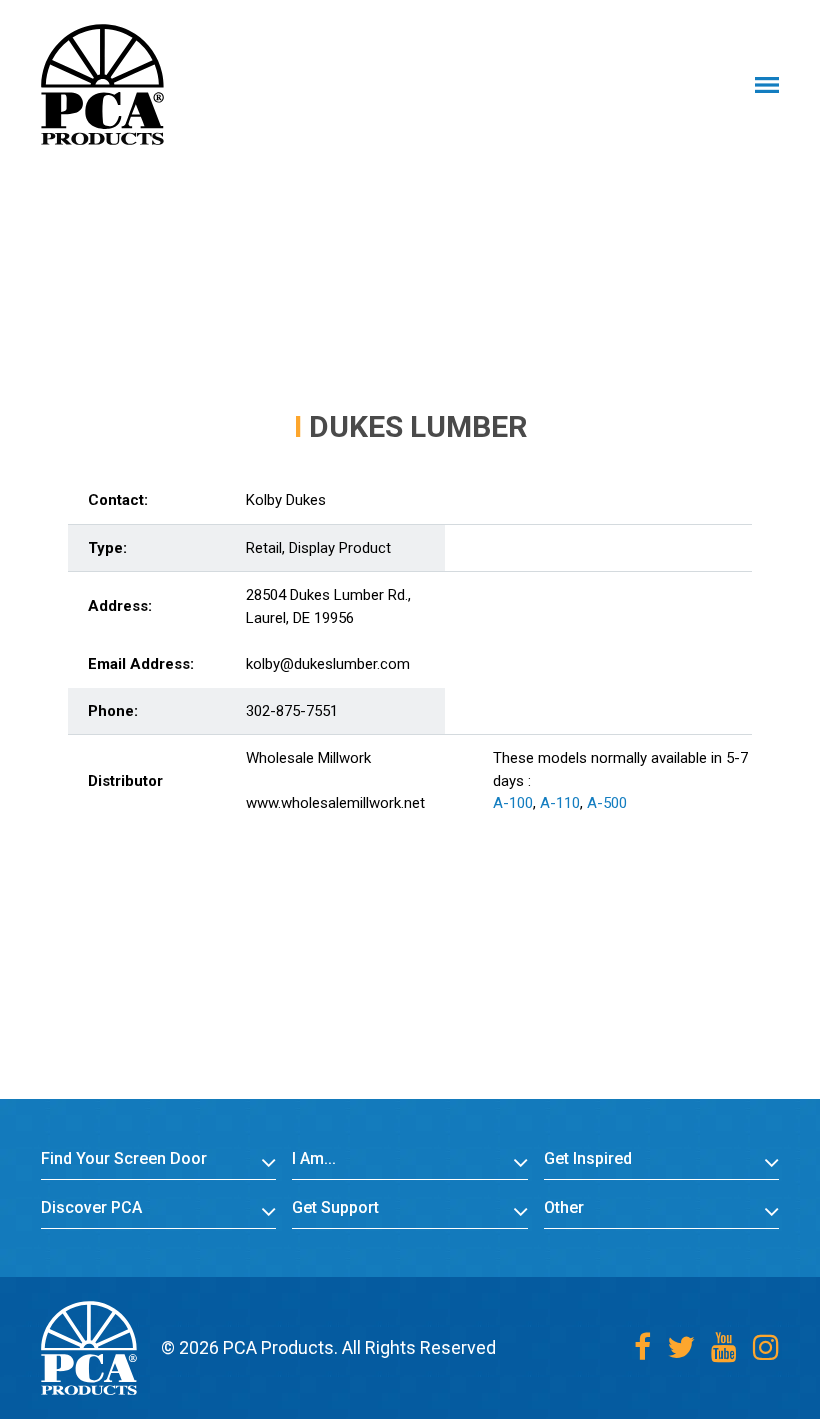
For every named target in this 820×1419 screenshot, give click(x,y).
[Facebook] (642, 1347)
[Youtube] (724, 1347)
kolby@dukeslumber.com (328, 664)
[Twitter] (681, 1347)
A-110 (560, 803)
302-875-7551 (292, 711)
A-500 (607, 803)
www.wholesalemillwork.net (335, 803)
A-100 (513, 803)
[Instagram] (766, 1347)
